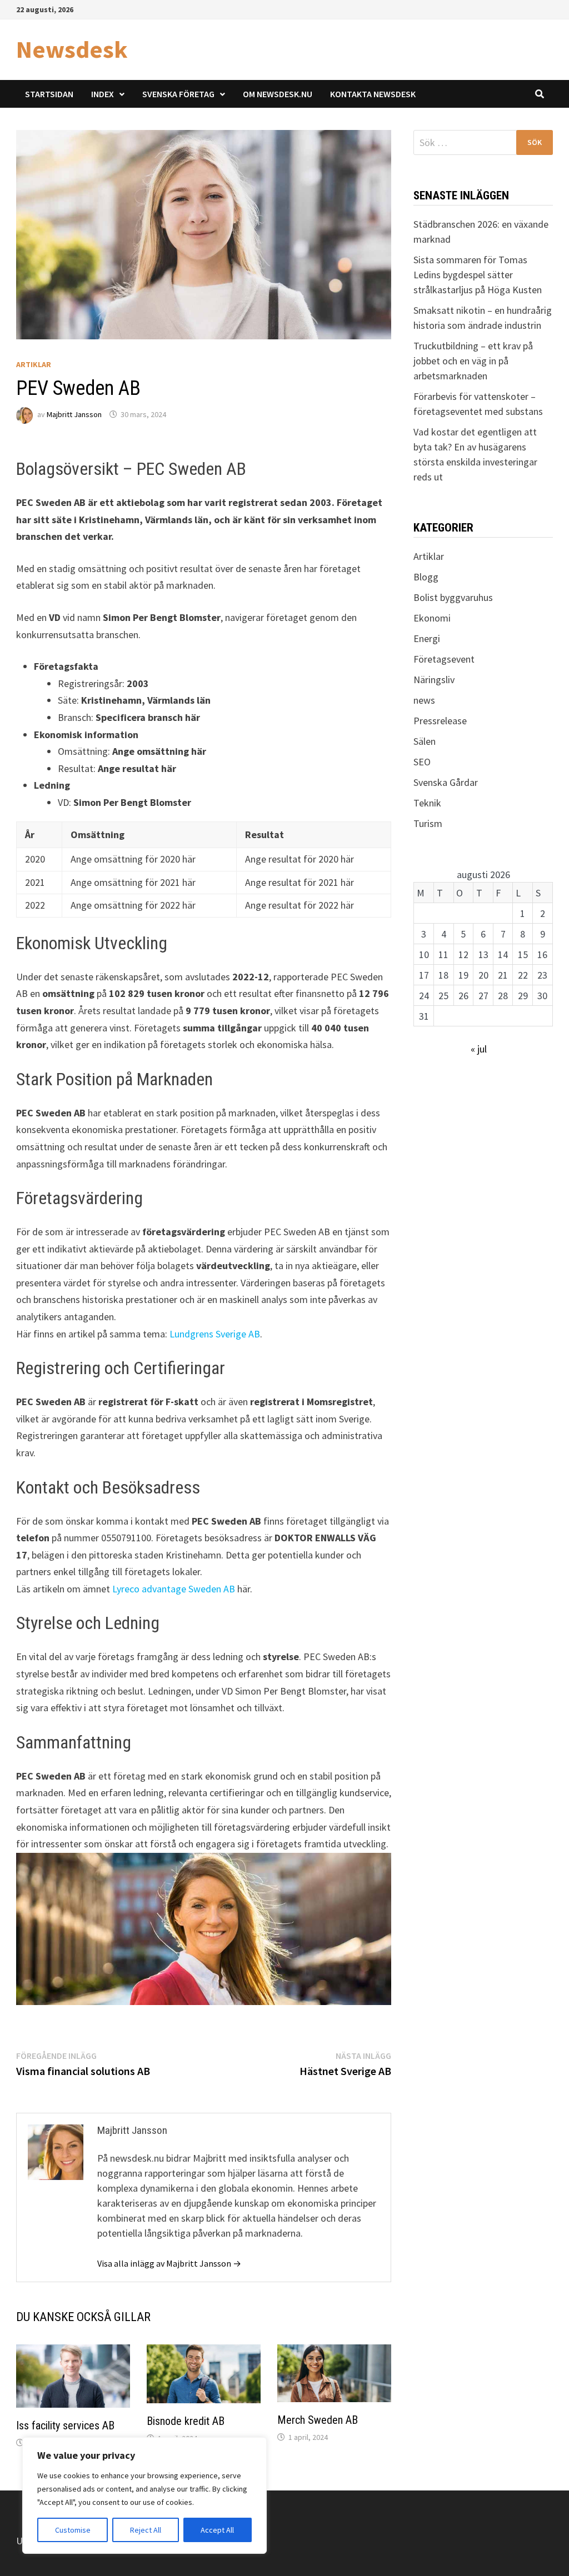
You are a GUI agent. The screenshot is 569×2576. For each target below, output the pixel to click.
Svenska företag (178, 94)
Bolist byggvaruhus (453, 597)
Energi (427, 638)
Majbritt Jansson (74, 414)
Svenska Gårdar (446, 782)
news (424, 700)
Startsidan (49, 94)
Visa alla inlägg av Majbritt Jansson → (169, 2263)
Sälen (425, 741)
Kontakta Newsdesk (373, 94)
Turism (428, 823)
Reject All (146, 2530)
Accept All (217, 2530)
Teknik (427, 803)
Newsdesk (72, 49)
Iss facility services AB (65, 2425)
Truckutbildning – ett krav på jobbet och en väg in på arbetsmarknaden (473, 361)
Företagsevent (444, 659)
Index (103, 94)
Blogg (426, 577)
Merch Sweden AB (318, 2420)
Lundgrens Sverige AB (215, 1334)
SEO (422, 762)
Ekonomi (432, 618)
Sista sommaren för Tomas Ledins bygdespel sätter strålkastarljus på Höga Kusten (478, 275)
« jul (479, 1049)
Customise (73, 2530)
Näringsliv (434, 680)
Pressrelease (440, 721)
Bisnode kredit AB (186, 2421)
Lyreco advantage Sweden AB (174, 1589)
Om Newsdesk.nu (278, 94)
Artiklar (34, 364)
